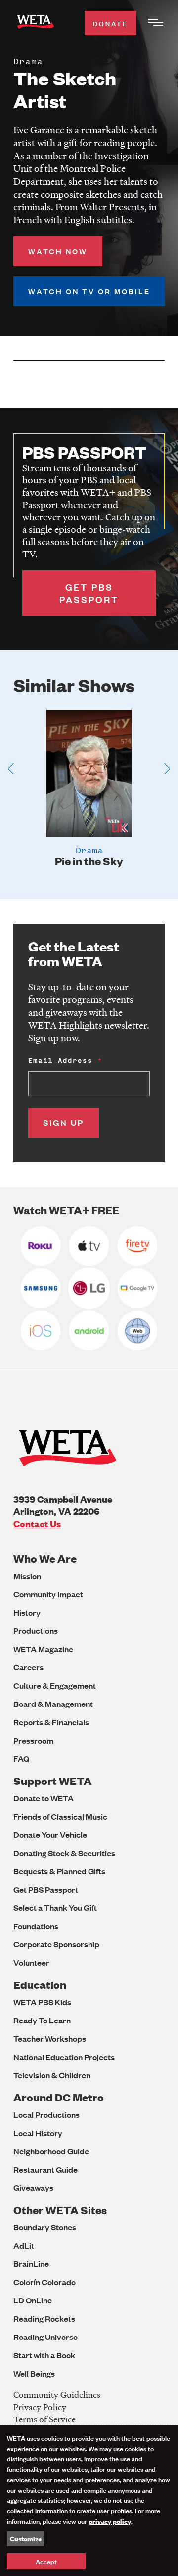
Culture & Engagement (55, 1685)
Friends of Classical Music (60, 1816)
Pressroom (33, 1740)
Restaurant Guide (45, 2169)
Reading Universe (45, 2337)
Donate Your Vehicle (50, 1835)
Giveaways (33, 2188)
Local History (38, 2133)
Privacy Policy (40, 2407)
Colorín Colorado (44, 2282)
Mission (27, 1576)
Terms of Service (44, 2419)
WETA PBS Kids (42, 2002)
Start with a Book (44, 2355)
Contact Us (37, 1524)
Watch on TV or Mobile (89, 291)
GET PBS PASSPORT (89, 593)
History (27, 1612)
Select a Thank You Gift (55, 1908)
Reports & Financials (51, 1722)
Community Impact (48, 1594)
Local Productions (46, 2115)
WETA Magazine (43, 1649)
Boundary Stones (45, 2227)
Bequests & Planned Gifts (59, 1871)
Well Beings (34, 2373)
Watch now (58, 251)
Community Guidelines (57, 2395)
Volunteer (31, 1962)
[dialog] (89, 2501)
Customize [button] (26, 2538)
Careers (28, 1667)
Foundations (36, 1926)
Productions (36, 1631)
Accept (46, 2561)
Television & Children (52, 2075)
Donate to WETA (44, 1798)
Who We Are (45, 1559)
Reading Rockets (44, 2318)
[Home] (36, 23)
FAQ (21, 1759)
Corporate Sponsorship (56, 1944)
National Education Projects (64, 2057)
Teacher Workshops (50, 2039)
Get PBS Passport (46, 1889)
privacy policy (110, 2521)
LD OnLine (33, 2300)
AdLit (24, 2245)
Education (40, 1985)
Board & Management (53, 1704)
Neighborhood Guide (51, 2151)
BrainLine (31, 2264)
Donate (111, 23)
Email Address (60, 1060)
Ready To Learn (42, 2020)
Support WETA (53, 1781)
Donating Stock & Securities (64, 1853)
